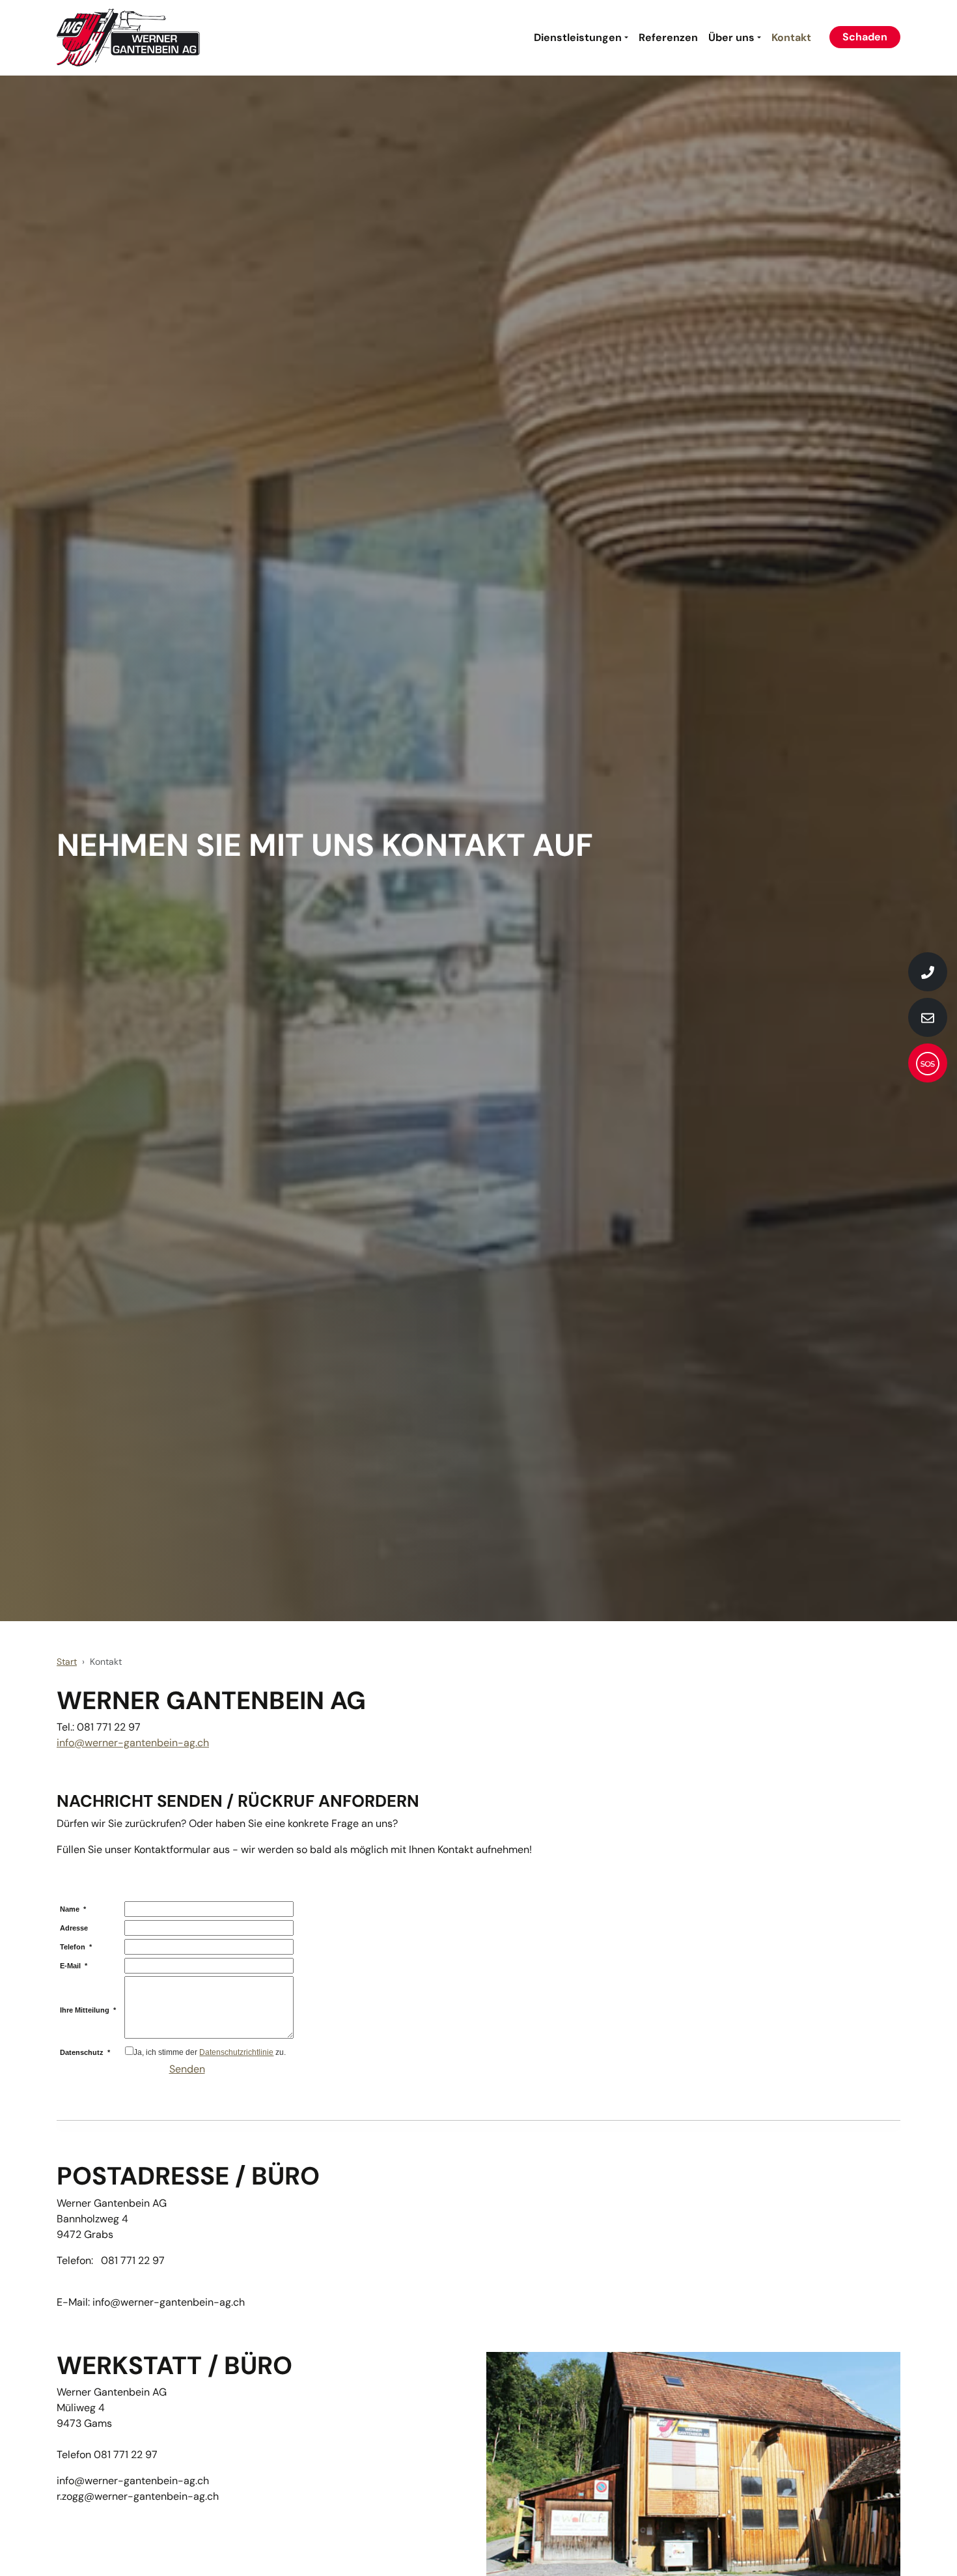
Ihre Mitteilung (88, 2010)
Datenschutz (85, 2052)
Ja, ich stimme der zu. (210, 2052)
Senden (187, 2069)
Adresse (74, 1928)
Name (73, 1909)
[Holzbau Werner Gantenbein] (128, 38)
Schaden (865, 37)
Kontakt (791, 37)
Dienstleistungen (578, 37)
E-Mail (74, 1966)
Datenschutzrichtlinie (236, 2052)
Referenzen (668, 37)
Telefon (76, 1947)
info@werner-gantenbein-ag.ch (133, 1743)
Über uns (731, 37)
